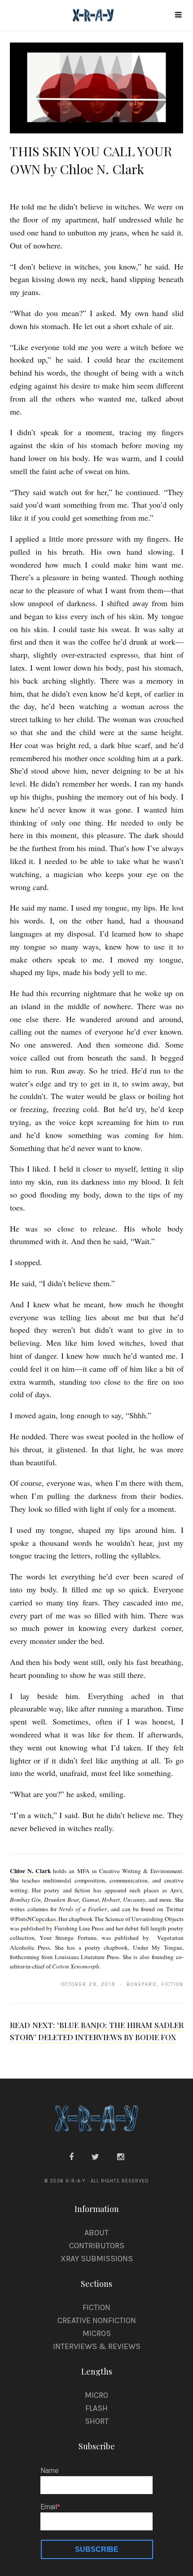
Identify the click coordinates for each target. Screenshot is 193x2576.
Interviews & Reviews (97, 2346)
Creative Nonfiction (97, 2320)
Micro (96, 2395)
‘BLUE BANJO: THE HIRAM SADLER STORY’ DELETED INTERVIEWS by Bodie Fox (97, 2031)
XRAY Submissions (97, 2259)
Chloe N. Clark (30, 1871)
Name (50, 2471)
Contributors (97, 2246)
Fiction (96, 2307)
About (96, 2233)
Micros (97, 2333)
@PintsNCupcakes (33, 1919)
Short (97, 2421)
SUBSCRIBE (97, 2549)
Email (49, 2507)
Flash (96, 2408)
